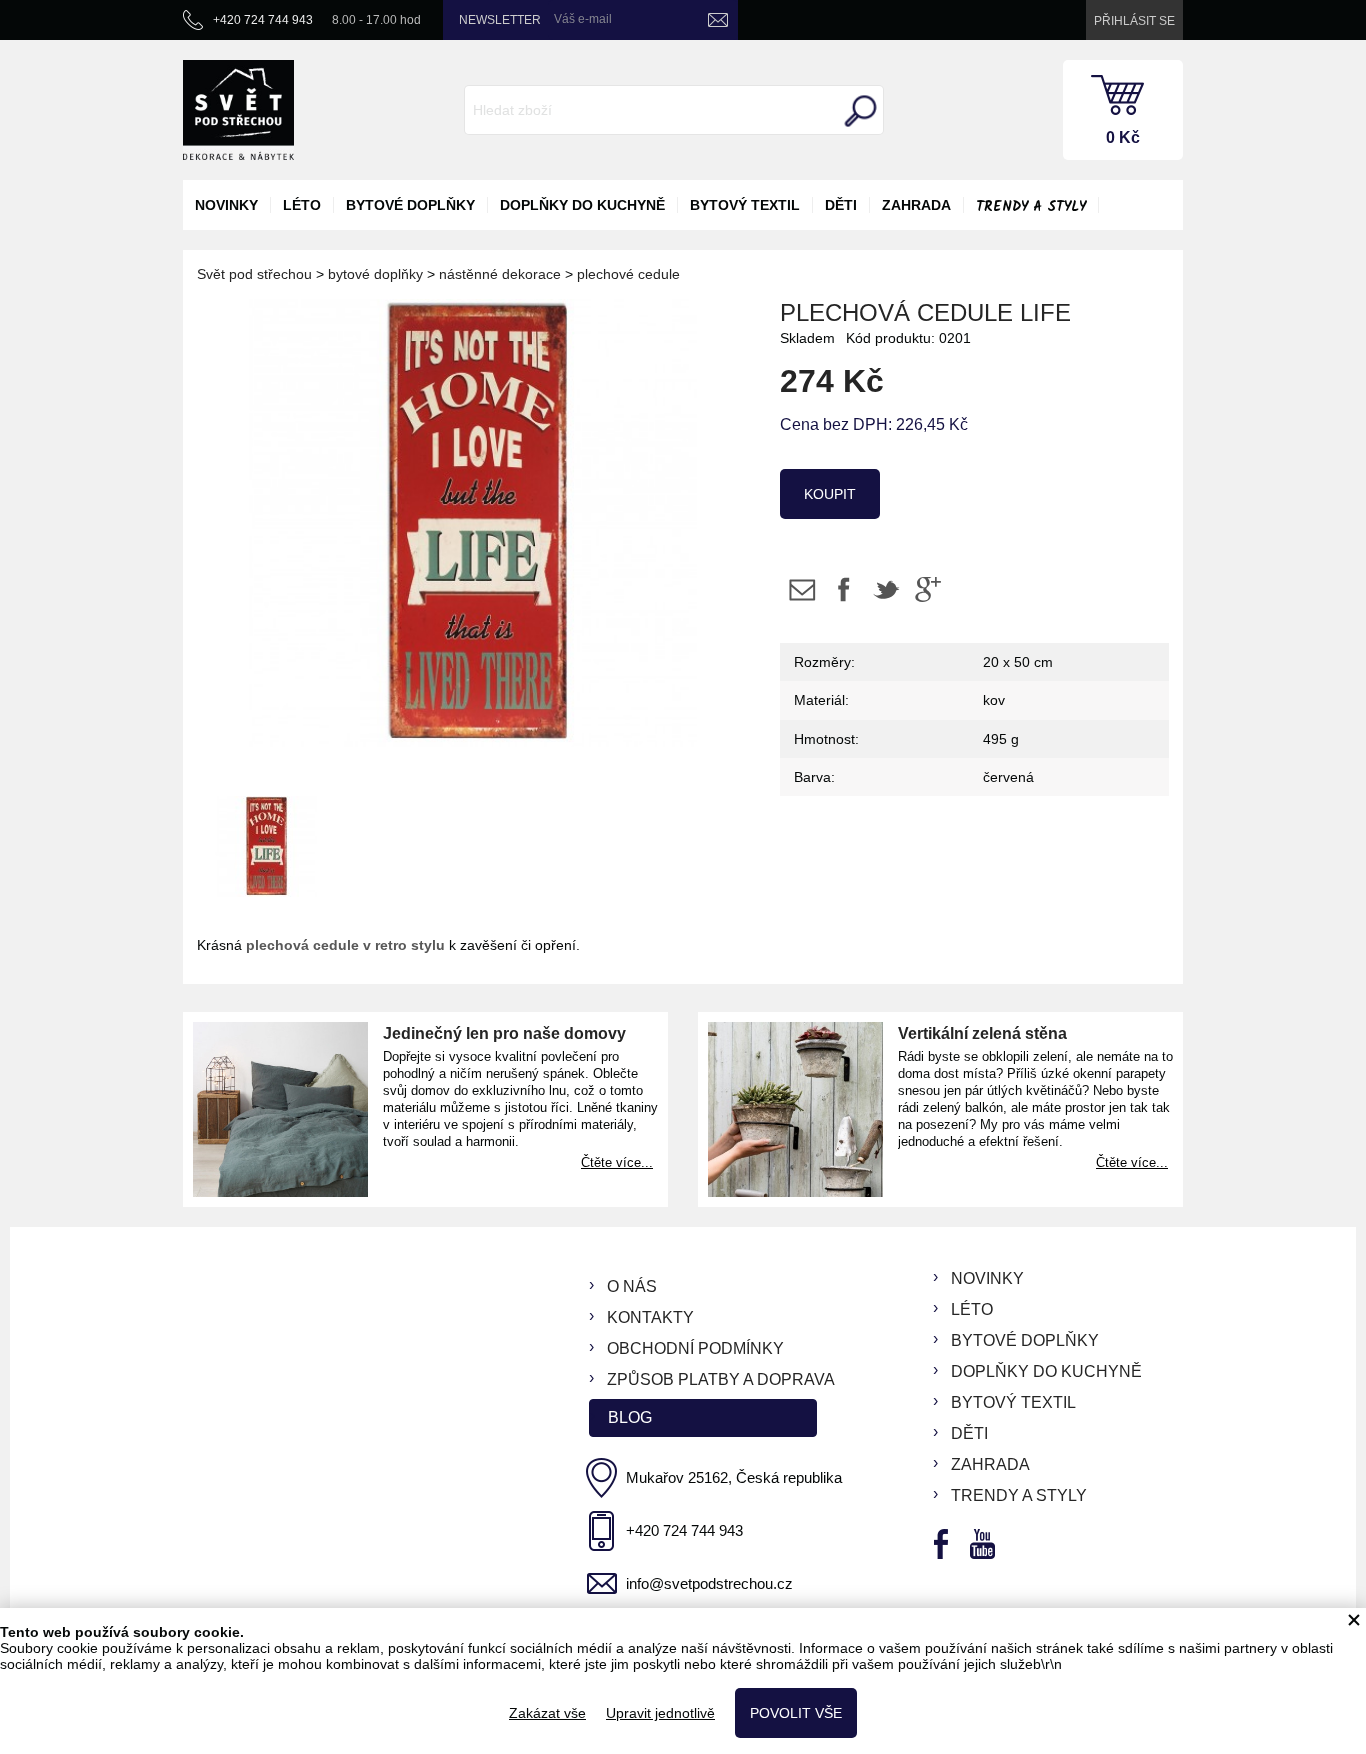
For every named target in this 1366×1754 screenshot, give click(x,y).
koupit (830, 494)
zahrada (916, 205)
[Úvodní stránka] (238, 110)
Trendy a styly (1031, 207)
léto (302, 205)
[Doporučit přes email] (801, 589)
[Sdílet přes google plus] (927, 589)
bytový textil (745, 205)
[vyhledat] (858, 111)
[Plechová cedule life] (266, 843)
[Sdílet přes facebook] (843, 589)
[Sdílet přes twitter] (885, 589)
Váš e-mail (583, 19)
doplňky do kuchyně (582, 205)
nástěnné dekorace (500, 274)
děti (841, 205)
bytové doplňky (410, 205)
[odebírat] (718, 20)
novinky (226, 205)
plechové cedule (628, 274)
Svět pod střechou (254, 274)
